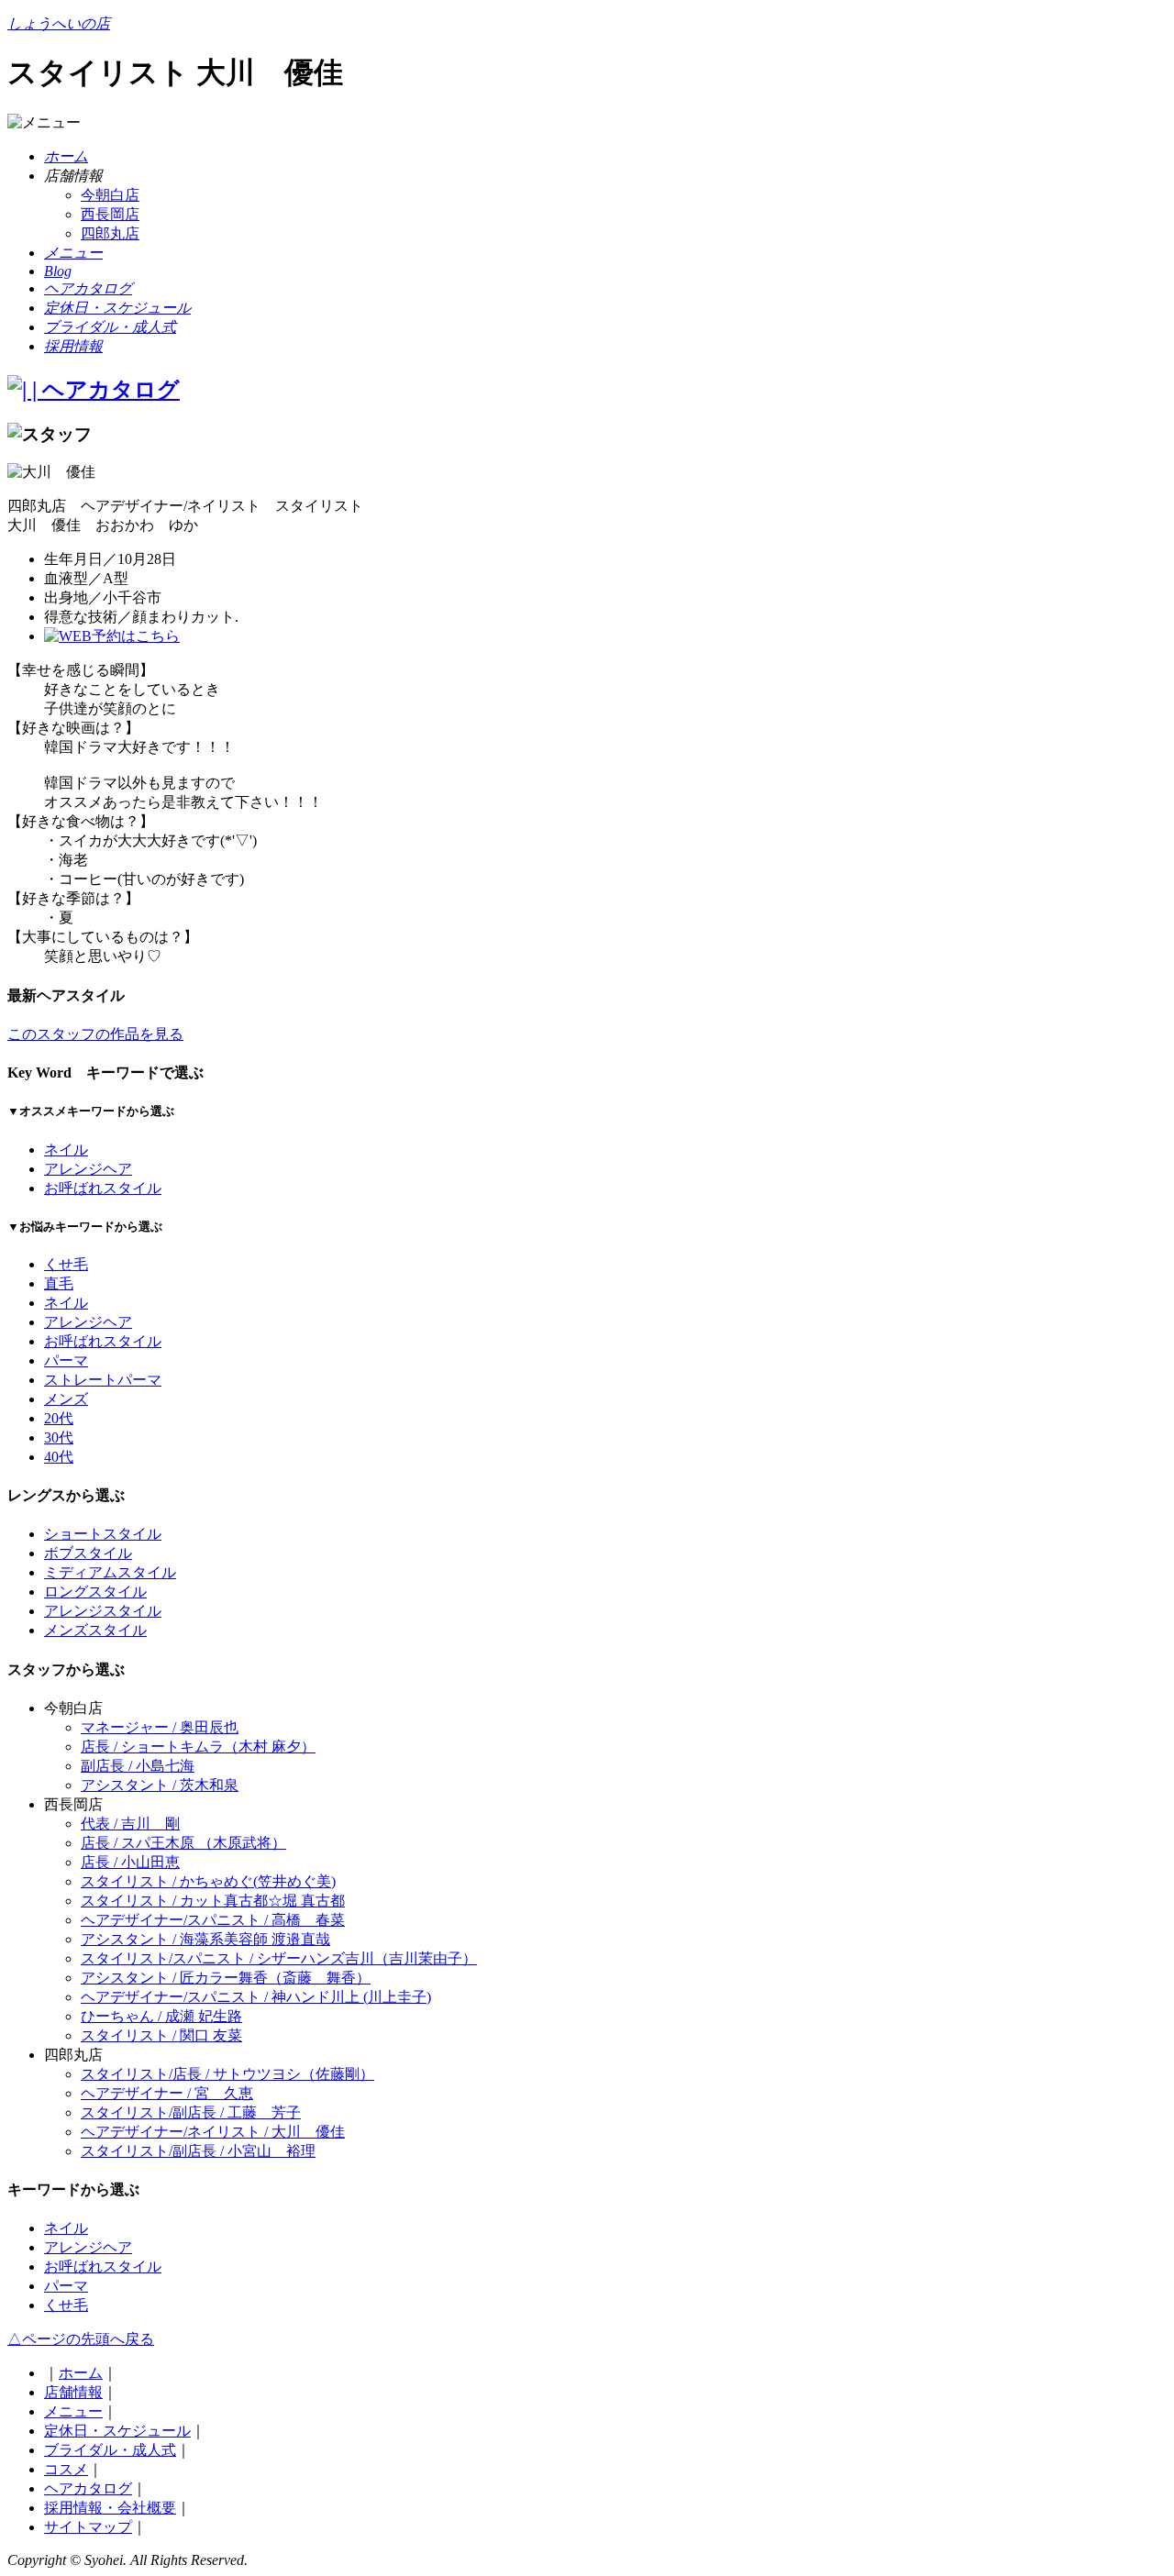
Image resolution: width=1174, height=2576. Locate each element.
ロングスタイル (95, 1592)
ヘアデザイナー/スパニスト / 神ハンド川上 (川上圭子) (256, 1997)
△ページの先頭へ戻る (81, 2339)
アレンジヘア (88, 1169)
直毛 (59, 1283)
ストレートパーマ (103, 1380)
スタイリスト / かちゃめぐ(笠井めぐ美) (208, 1881)
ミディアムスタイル (110, 1572)
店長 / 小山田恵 (130, 1862)
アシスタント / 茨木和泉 (160, 1785)
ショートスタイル (103, 1534)
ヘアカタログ (88, 2488)
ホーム (81, 2373)
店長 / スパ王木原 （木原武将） (183, 1843)
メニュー (73, 2411)
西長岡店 (110, 214)
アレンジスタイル (103, 1611)
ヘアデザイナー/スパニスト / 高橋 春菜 (213, 1920)
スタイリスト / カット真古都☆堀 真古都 (213, 1901)
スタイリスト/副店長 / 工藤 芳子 (191, 2112)
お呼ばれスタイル (103, 1188)
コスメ (66, 2469)
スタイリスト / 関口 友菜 (161, 2035)
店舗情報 (73, 2392)
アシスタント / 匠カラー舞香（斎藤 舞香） (226, 1978)
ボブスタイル (88, 1553)
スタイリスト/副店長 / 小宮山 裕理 (198, 2151)
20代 (59, 1418)
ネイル (66, 1150)
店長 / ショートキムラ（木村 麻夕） (198, 1747)
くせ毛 (66, 1264)
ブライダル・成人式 (110, 2450)
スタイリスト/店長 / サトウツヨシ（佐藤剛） (227, 2074)
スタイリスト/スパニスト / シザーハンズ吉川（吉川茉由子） (279, 1958)
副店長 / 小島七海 (138, 1766)
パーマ (66, 1360)
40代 (59, 1457)
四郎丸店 (110, 233)
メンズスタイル (95, 1630)
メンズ (66, 1399)
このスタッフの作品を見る (95, 1034)
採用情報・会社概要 (110, 2508)
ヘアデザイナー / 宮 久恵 (167, 2093)
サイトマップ (88, 2527)
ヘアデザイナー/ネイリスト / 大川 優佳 (213, 2132)
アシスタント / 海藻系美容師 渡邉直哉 (205, 1939)
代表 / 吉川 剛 (130, 1824)
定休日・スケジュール (117, 2431)
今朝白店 (110, 195)
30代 (59, 1437)
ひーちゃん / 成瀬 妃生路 (161, 2016)
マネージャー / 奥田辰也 (160, 1727)
